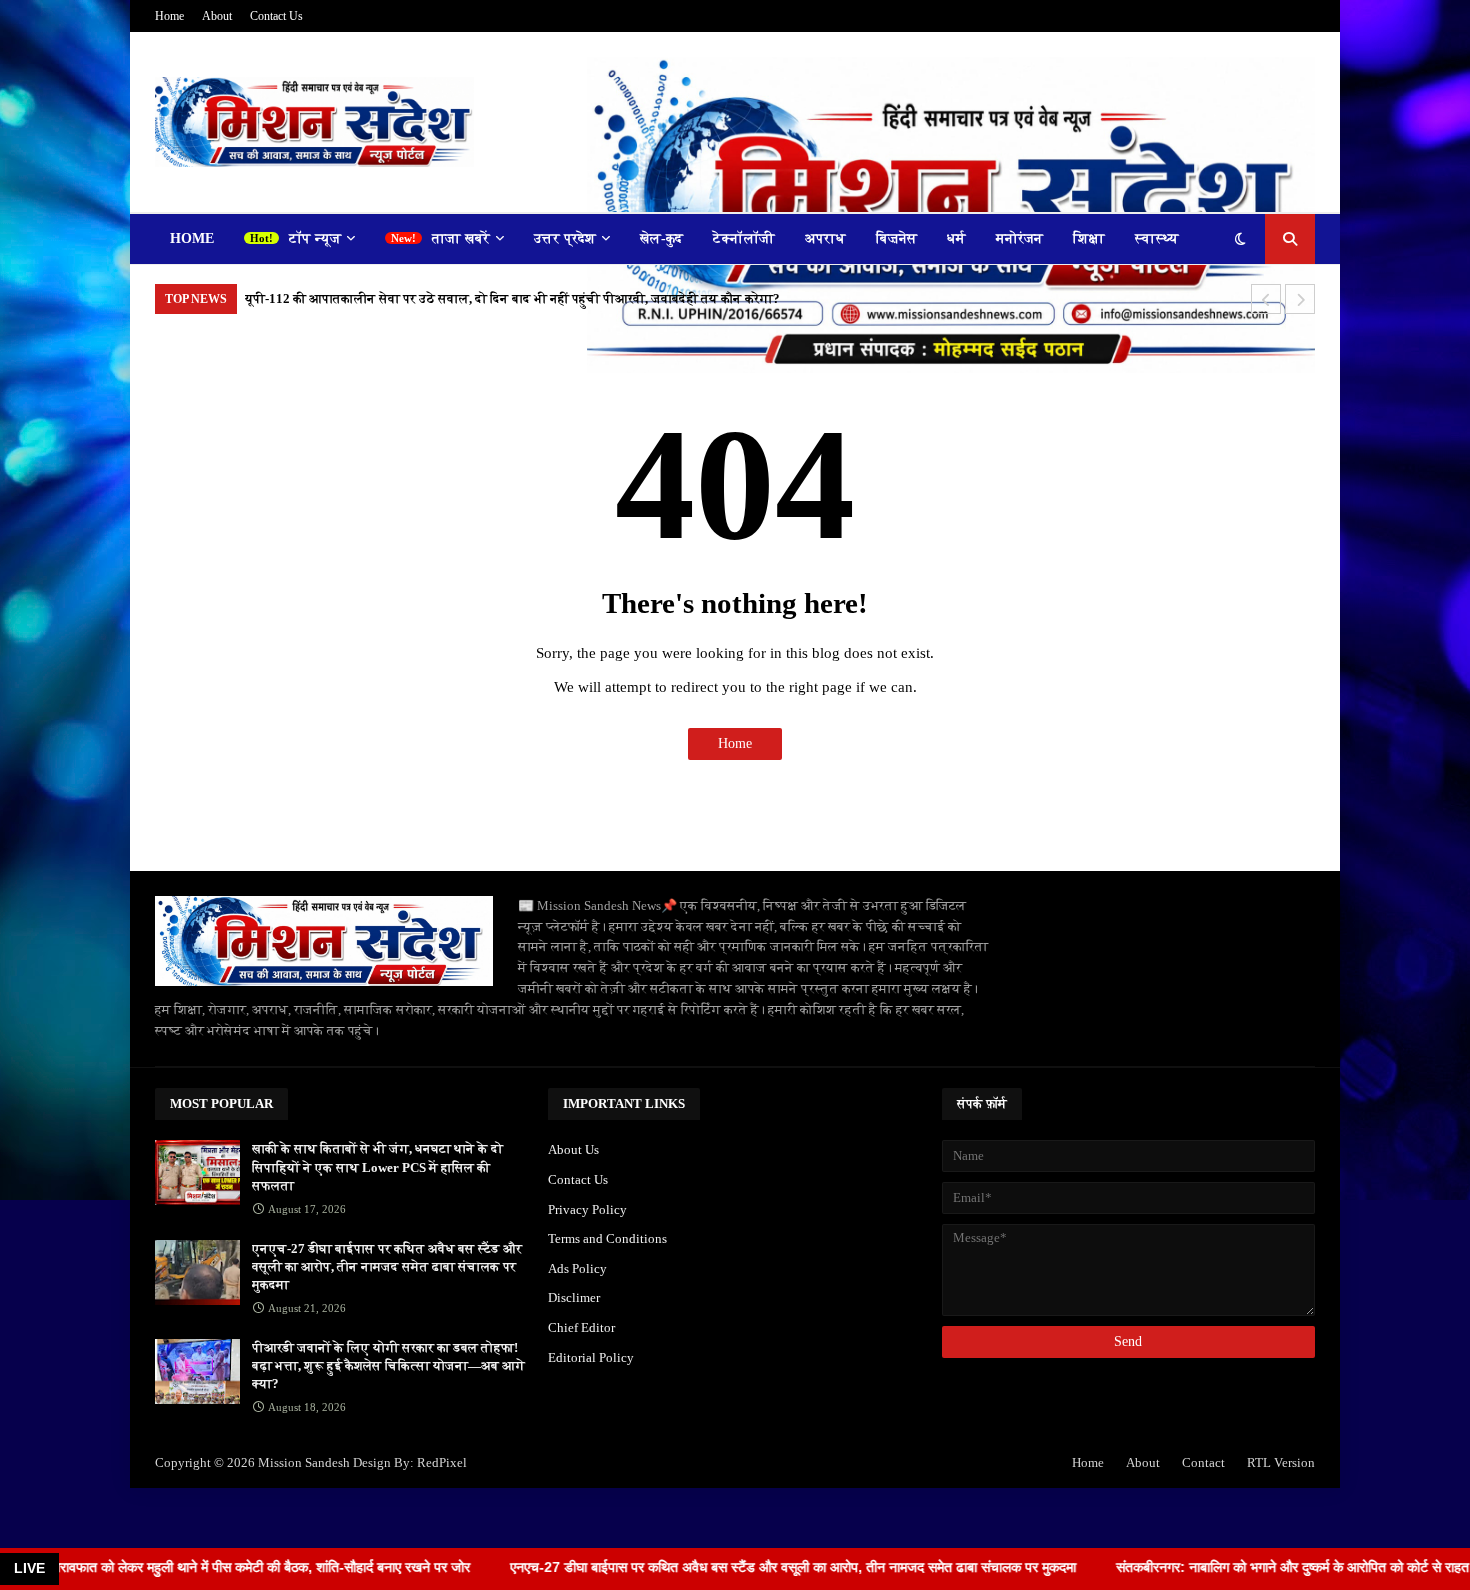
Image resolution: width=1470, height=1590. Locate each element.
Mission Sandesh (304, 1462)
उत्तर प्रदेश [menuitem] (565, 238)
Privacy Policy (587, 1209)
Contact (1203, 1462)
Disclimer (574, 1297)
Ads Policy (577, 1268)
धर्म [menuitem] (956, 238)
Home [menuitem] (192, 238)
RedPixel (442, 1462)
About (217, 16)
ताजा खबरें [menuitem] (461, 238)
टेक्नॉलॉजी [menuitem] (744, 238)
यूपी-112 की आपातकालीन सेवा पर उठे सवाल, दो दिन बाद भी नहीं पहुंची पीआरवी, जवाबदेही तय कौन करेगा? (512, 298)
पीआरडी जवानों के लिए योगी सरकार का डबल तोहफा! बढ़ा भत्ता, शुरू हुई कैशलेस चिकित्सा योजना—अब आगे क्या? (388, 1365)
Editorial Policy (591, 1357)
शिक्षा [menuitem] (1089, 238)
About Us (573, 1149)
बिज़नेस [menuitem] (896, 238)
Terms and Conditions (607, 1238)
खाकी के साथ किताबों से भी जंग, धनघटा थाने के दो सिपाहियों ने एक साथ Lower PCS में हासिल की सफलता (377, 1166)
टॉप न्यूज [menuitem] (315, 238)
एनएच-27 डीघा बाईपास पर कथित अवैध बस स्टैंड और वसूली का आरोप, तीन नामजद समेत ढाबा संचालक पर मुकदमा (387, 1266)
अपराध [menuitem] (825, 238)
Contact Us (276, 16)
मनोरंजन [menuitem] (1019, 238)
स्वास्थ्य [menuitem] (1157, 238)
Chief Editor (581, 1327)
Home (169, 16)
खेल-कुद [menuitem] (661, 238)
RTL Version (1281, 1462)
